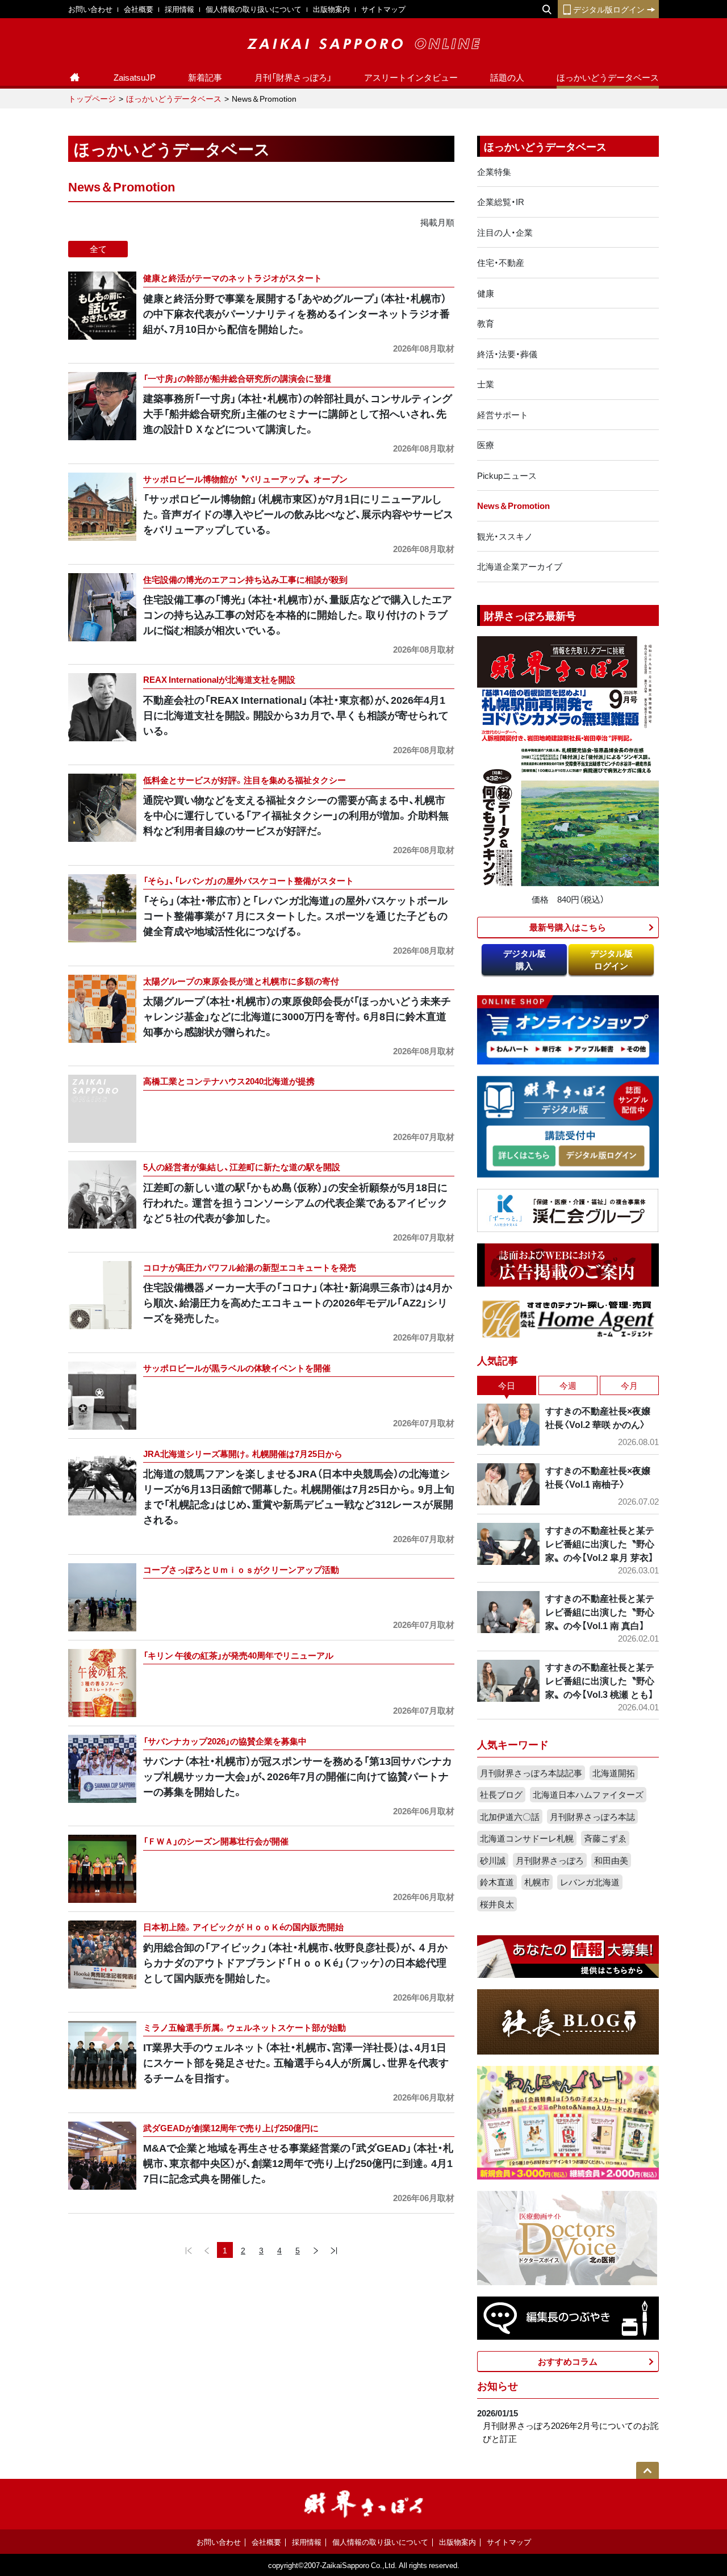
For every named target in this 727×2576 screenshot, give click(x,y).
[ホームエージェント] (568, 1318)
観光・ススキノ (505, 536)
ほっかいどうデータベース (608, 77)
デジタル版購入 (525, 960)
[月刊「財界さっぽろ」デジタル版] (524, 1156)
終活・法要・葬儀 (507, 354)
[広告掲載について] (568, 1264)
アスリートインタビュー (411, 77)
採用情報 (179, 9)
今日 (507, 1385)
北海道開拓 (614, 1773)
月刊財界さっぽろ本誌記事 (531, 1773)
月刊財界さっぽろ (550, 1860)
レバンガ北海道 (590, 1882)
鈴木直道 (497, 1882)
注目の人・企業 (505, 232)
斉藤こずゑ (605, 1838)
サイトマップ (383, 9)
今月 (629, 1385)
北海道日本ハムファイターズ (588, 1794)
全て (98, 249)
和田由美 (611, 1860)
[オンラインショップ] (568, 1029)
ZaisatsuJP (135, 77)
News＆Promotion (513, 506)
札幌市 (537, 1882)
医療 (486, 445)
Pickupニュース (507, 475)
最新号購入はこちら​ (568, 927)
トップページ (92, 98)
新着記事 (205, 77)
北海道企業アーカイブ (520, 566)
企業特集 (494, 172)
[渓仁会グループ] (568, 1209)
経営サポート (503, 415)
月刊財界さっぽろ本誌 (592, 1817)
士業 (486, 384)
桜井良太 (497, 1904)
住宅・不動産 (501, 262)
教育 (486, 323)
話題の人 (507, 77)
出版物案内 (331, 9)
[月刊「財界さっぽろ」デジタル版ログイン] (601, 1156)
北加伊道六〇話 (510, 1817)
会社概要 (139, 9)
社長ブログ (501, 1794)
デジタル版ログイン (609, 9)
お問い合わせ (90, 9)
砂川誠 (493, 1860)
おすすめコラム (568, 2361)
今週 (568, 1385)
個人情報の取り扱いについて (254, 9)
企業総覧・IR (501, 202)
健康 (486, 293)
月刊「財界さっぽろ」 (293, 77)
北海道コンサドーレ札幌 (527, 1838)
